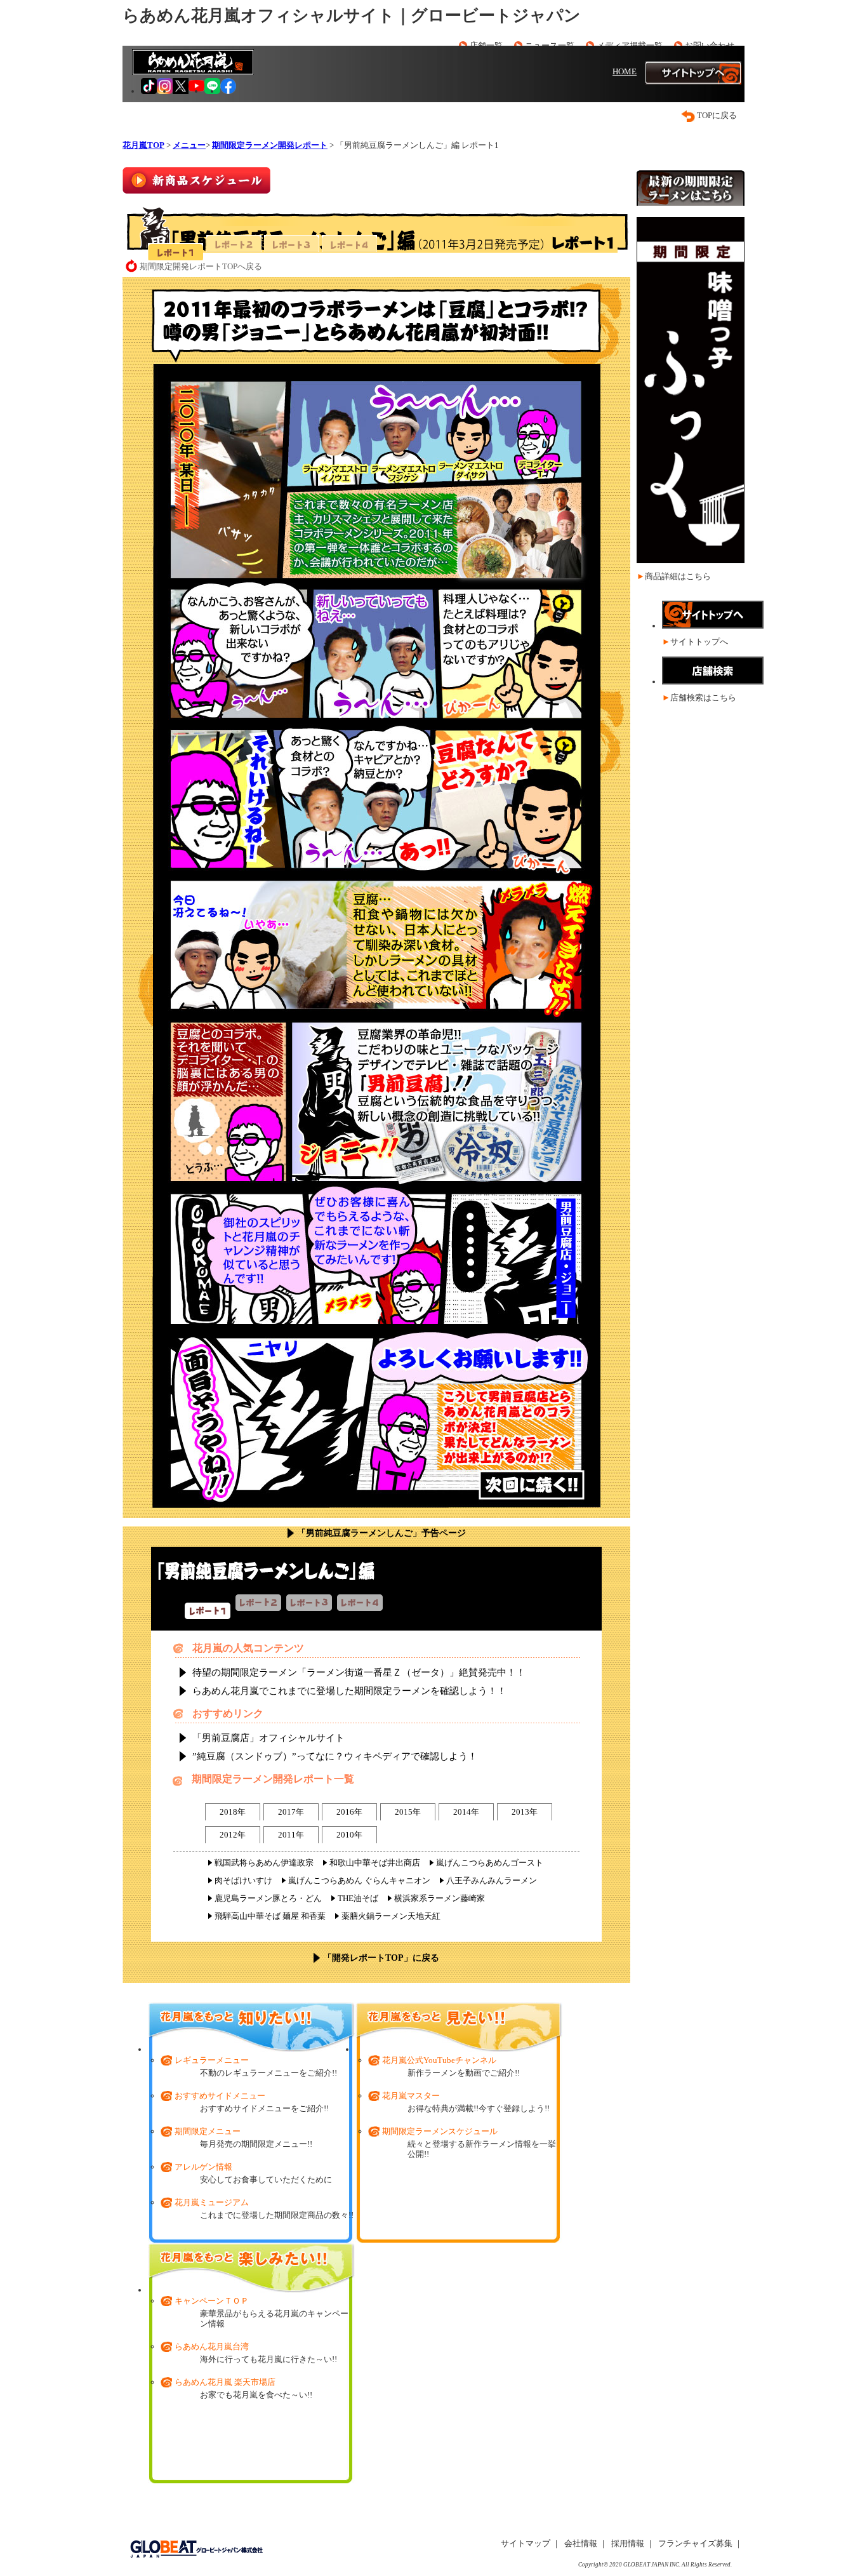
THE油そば (358, 1898)
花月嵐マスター (411, 2096)
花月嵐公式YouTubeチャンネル (439, 2060)
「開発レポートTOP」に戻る (381, 1958)
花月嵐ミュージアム (212, 2202)
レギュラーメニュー (212, 2060)
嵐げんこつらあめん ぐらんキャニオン (359, 1880)
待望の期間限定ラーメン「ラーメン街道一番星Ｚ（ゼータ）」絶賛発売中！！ (359, 1672)
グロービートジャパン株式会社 (196, 2549)
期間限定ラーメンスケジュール (440, 2131)
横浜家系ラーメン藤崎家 (440, 1898)
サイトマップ (526, 2543)
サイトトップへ (699, 642)
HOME (625, 71)
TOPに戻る (717, 115)
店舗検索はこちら (703, 697)
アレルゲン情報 (203, 2167)
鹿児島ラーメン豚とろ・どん (268, 1898)
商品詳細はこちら (678, 576)
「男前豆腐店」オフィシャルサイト (268, 1738)
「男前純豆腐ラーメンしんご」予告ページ (381, 1533)
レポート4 (349, 244)
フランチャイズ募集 (695, 2543)
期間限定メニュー (208, 2131)
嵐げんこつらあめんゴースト (490, 1863)
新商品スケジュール (196, 180)
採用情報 (628, 2543)
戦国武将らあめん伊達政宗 (264, 1863)
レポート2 (234, 244)
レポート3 (292, 244)
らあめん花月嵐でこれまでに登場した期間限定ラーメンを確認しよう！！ (349, 1691)
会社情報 (581, 2543)
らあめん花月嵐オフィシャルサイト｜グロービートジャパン (352, 16)
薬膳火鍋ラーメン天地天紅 (391, 1916)
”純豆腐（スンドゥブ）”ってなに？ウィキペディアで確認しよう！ (335, 1756)
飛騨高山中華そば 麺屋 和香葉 (270, 1916)
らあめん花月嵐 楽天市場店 (225, 2382)
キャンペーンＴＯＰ (212, 2301)
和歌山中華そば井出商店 (375, 1863)
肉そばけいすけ (243, 1880)
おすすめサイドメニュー (220, 2096)
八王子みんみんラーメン (492, 1880)
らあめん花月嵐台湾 (212, 2346)
